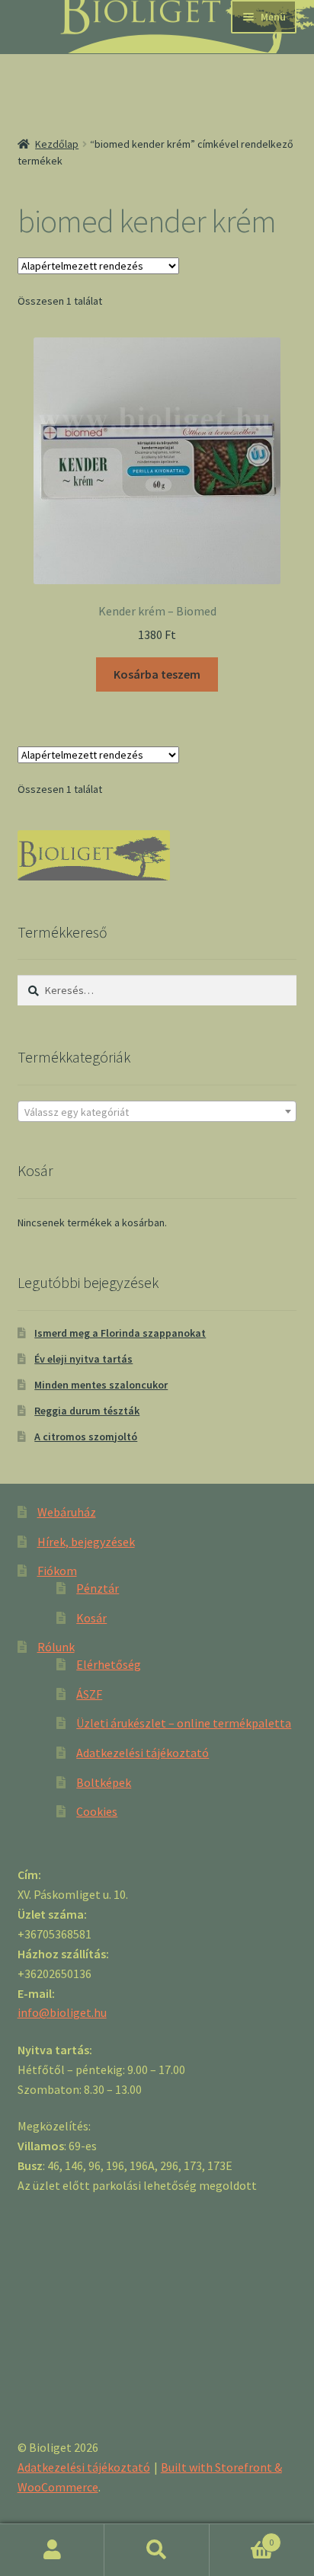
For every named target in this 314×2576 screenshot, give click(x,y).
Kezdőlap (57, 144)
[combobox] (157, 1111)
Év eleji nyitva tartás (83, 1359)
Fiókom (57, 1571)
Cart (242, 2537)
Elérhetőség (109, 1664)
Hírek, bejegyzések (86, 1542)
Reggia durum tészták (87, 1411)
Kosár (91, 1618)
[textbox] (157, 1112)
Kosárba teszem (157, 674)
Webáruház (67, 1512)
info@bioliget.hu (62, 2012)
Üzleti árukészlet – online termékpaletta (184, 1723)
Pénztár (98, 1588)
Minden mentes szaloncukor (101, 1385)
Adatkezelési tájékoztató (143, 1753)
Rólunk (56, 1647)
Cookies (97, 1811)
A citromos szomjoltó (86, 1437)
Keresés (157, 2550)
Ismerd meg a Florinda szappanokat (120, 1333)
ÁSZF (89, 1694)
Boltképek (104, 1782)
